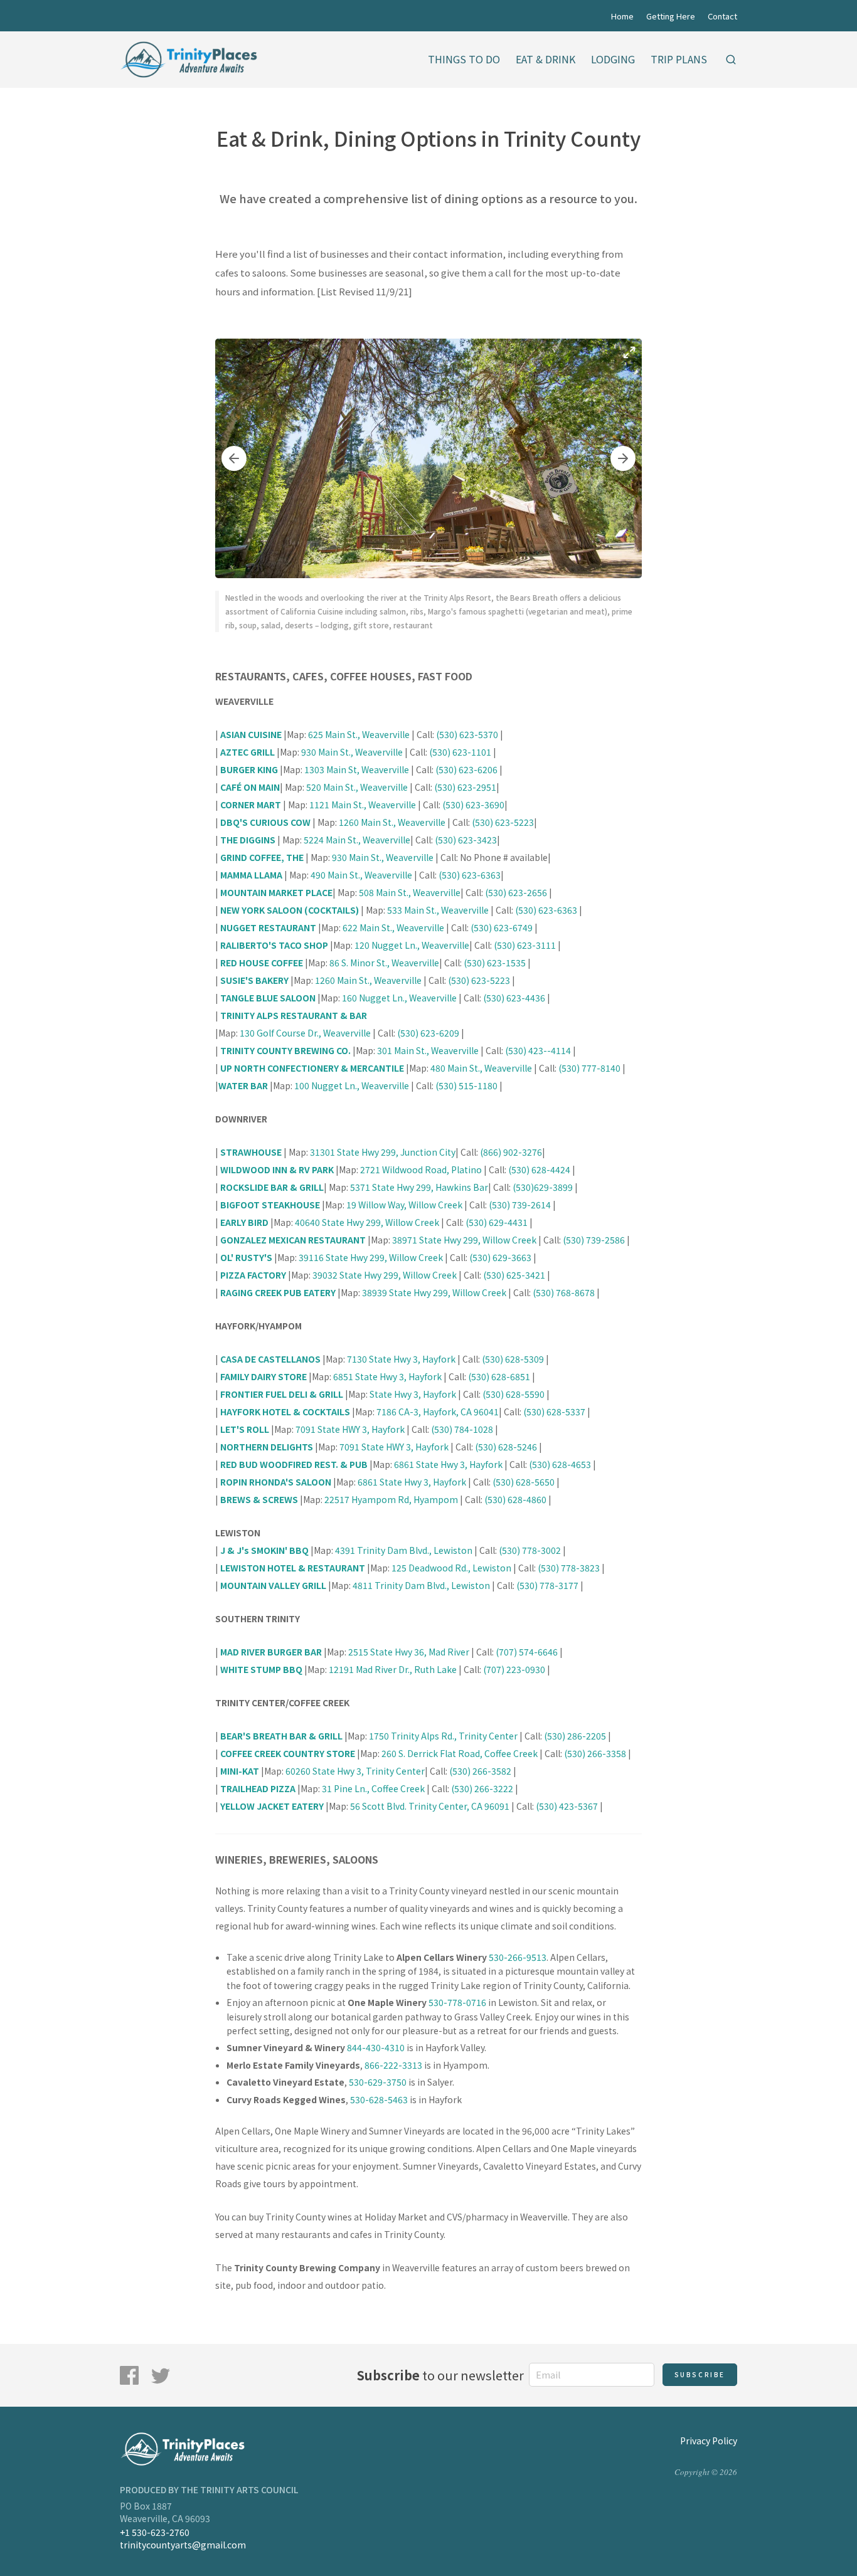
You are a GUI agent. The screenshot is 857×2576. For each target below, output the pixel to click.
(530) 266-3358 (595, 1753)
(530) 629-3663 (500, 1257)
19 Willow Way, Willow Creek (404, 1205)
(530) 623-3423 (466, 840)
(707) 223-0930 (514, 1669)
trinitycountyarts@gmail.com (183, 2545)
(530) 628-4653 (560, 1464)
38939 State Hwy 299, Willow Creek (434, 1292)
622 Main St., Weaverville (393, 927)
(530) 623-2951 (465, 787)
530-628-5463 (379, 2099)
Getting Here (671, 16)
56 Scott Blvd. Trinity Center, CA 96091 (430, 1806)
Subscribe (700, 2374)
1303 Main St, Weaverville (357, 769)
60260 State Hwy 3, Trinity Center (354, 1771)
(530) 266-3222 (482, 1788)
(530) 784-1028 (462, 1429)
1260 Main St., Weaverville (393, 822)
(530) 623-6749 (501, 927)
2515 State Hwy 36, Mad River (409, 1652)
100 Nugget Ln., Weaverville (352, 1085)
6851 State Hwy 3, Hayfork (387, 1376)
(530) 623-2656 (516, 892)
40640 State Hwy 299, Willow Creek (367, 1222)
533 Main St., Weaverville (438, 910)
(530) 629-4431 (497, 1222)
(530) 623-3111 (525, 945)
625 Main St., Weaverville (360, 734)
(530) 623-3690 (473, 805)
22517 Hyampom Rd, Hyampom (391, 1499)
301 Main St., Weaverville (427, 1050)
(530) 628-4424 (539, 1169)
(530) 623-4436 (514, 998)
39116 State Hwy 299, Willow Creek (372, 1257)
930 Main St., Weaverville (352, 752)
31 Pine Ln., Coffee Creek (373, 1788)
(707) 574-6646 (527, 1652)
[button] (234, 458)
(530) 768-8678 (564, 1292)
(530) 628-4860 (515, 1499)
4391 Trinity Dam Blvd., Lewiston (404, 1550)
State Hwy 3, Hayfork (413, 1394)
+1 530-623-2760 (155, 2532)
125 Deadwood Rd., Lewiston (451, 1568)
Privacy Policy (709, 2441)
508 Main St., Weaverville (410, 892)
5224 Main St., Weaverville (357, 840)
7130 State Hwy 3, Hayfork (401, 1359)
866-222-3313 (393, 2065)
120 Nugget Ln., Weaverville (412, 945)
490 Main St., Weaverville (361, 875)
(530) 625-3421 (514, 1275)
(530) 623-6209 (428, 1033)
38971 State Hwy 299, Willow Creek (465, 1240)
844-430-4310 (376, 2047)
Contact (722, 16)
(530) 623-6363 (470, 875)
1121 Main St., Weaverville (364, 805)
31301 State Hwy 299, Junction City (383, 1152)
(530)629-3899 (543, 1187)
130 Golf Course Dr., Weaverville (305, 1033)
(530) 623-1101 (460, 752)
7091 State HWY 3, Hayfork (350, 1429)
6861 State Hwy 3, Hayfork (448, 1464)
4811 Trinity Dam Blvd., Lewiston (422, 1585)
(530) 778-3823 (569, 1568)
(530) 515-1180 (466, 1085)
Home (622, 16)
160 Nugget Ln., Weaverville (399, 998)
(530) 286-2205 (575, 1736)
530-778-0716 (457, 2002)
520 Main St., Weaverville (358, 787)
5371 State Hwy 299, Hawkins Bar (419, 1187)
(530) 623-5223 (503, 822)
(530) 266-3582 (480, 1771)
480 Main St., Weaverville (481, 1068)
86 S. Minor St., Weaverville (384, 963)
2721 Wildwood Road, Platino (421, 1169)
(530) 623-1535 (495, 963)
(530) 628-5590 (514, 1394)
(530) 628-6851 (499, 1376)
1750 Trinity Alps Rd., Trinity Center (443, 1736)
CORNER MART (251, 805)
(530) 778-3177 (547, 1585)
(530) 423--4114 (538, 1050)
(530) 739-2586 (595, 1240)
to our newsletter (440, 2375)
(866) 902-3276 (511, 1152)
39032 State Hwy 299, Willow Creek (385, 1275)
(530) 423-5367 (567, 1806)
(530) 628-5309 (513, 1359)
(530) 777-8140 (589, 1068)
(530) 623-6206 (466, 769)
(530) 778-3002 (530, 1550)
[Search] (731, 60)
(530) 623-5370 (467, 734)
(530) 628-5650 (524, 1482)
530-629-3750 (378, 2082)
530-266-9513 (518, 1957)
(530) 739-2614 (520, 1205)
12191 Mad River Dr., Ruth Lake (393, 1669)
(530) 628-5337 (554, 1412)
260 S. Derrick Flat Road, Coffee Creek (460, 1753)
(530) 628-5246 (506, 1447)
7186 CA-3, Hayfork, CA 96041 (437, 1412)
